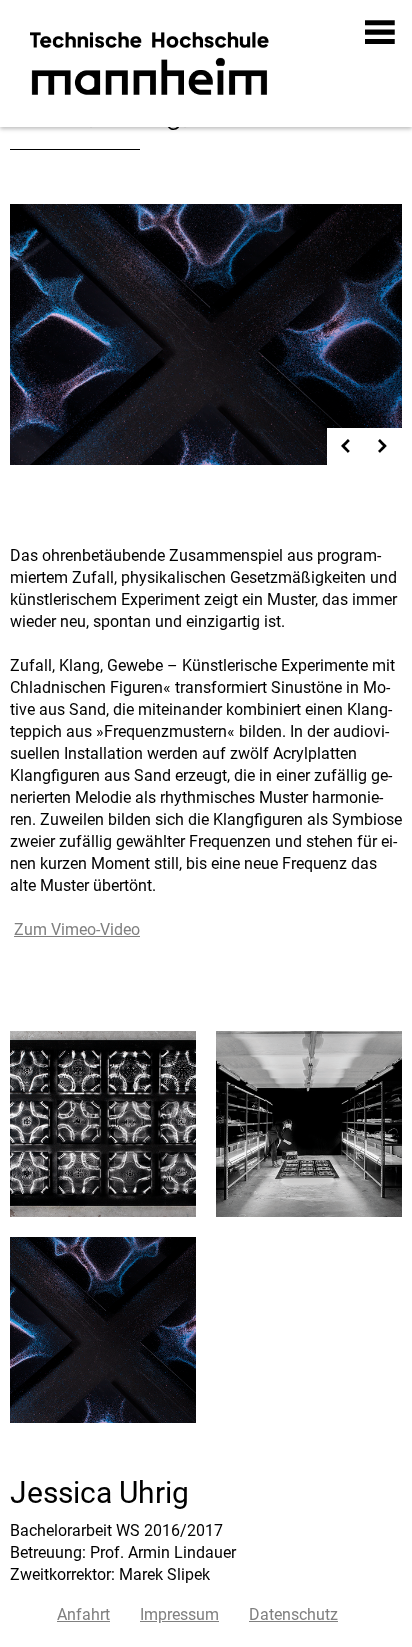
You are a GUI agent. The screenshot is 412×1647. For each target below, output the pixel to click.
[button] (380, 32)
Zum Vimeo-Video (77, 929)
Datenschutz (293, 1614)
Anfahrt (83, 1614)
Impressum (179, 1614)
